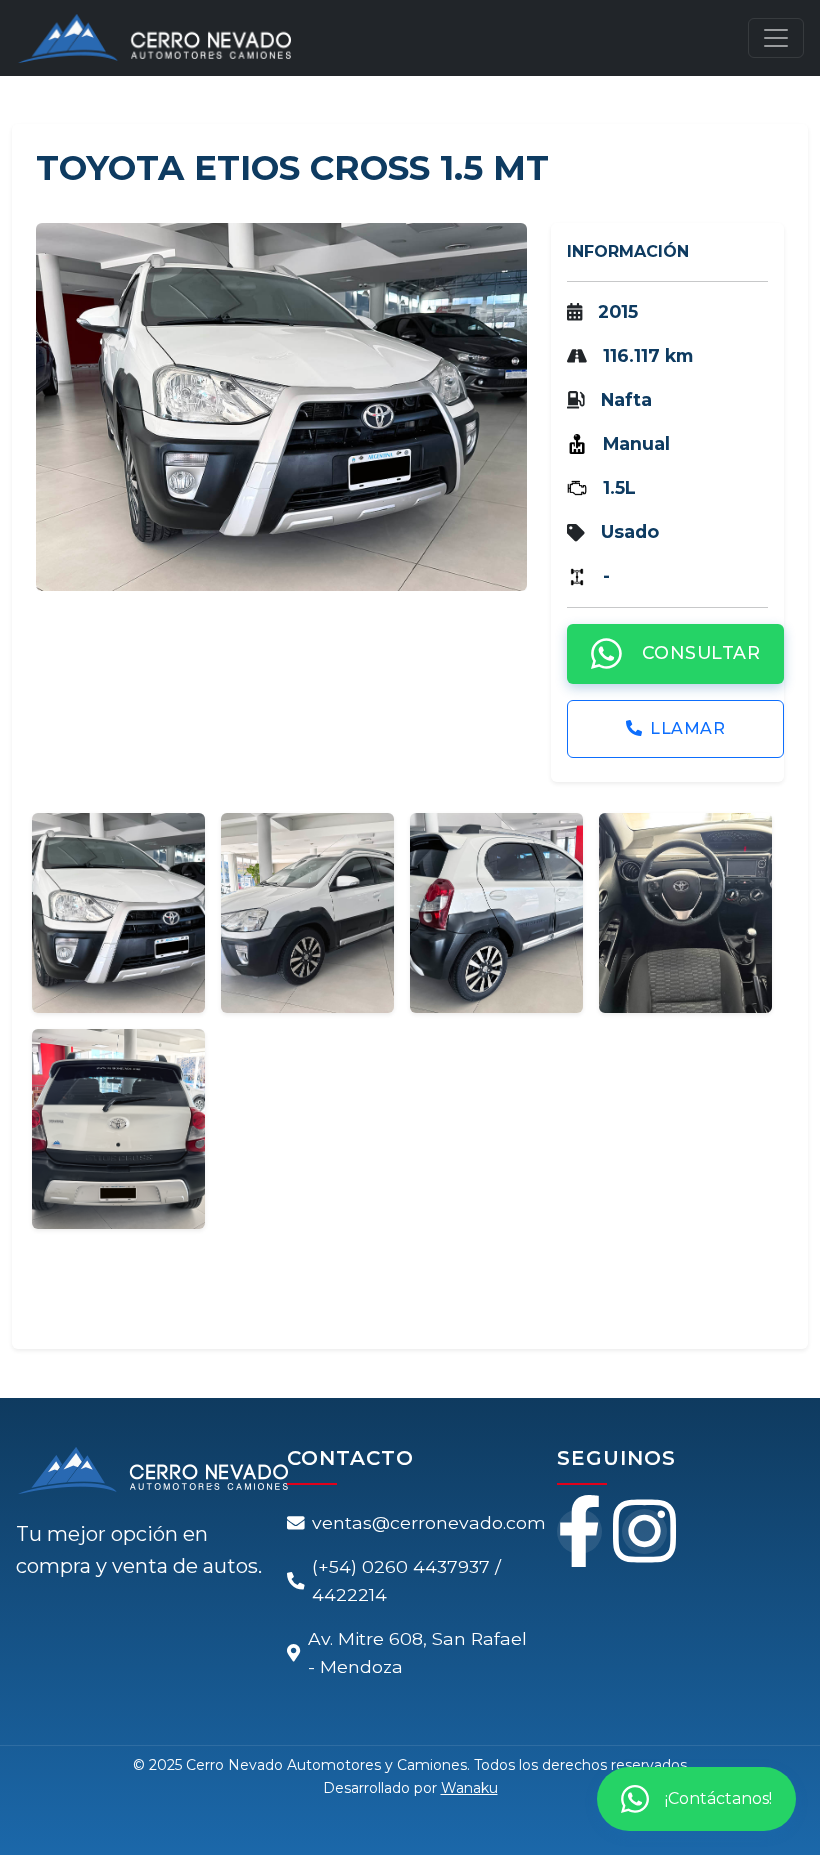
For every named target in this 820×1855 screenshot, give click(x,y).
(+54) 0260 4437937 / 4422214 (406, 1580)
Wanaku (469, 1788)
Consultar (700, 652)
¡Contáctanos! (718, 1798)
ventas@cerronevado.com (429, 1522)
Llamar (687, 727)
